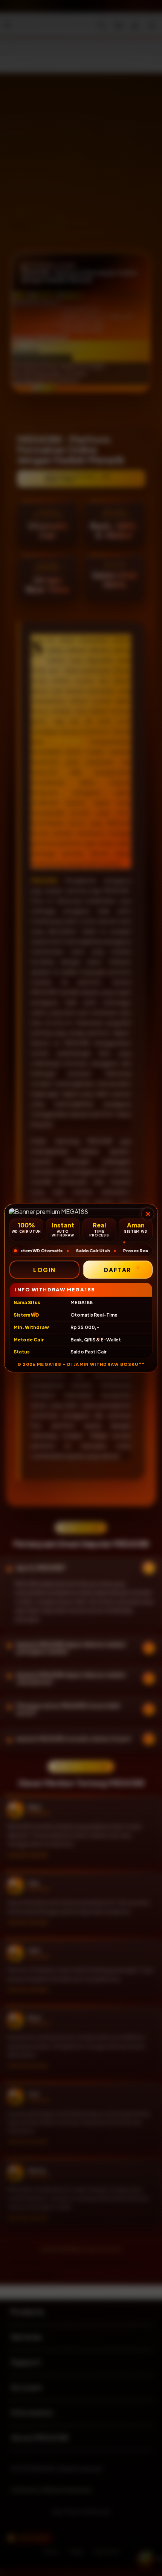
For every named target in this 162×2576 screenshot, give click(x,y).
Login (44, 1270)
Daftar (118, 1270)
